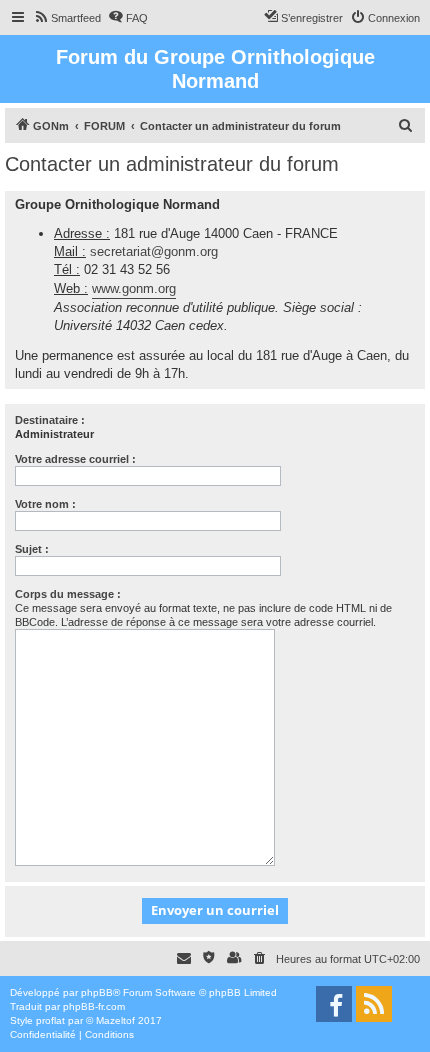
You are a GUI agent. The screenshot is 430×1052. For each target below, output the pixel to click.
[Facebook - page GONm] (334, 1004)
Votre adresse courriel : (75, 459)
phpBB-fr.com (94, 1006)
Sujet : (32, 549)
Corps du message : (68, 594)
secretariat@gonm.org (154, 251)
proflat (50, 1020)
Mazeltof (115, 1020)
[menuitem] (67, 18)
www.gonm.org (134, 288)
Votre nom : (45, 504)
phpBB (97, 992)
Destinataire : (50, 420)
